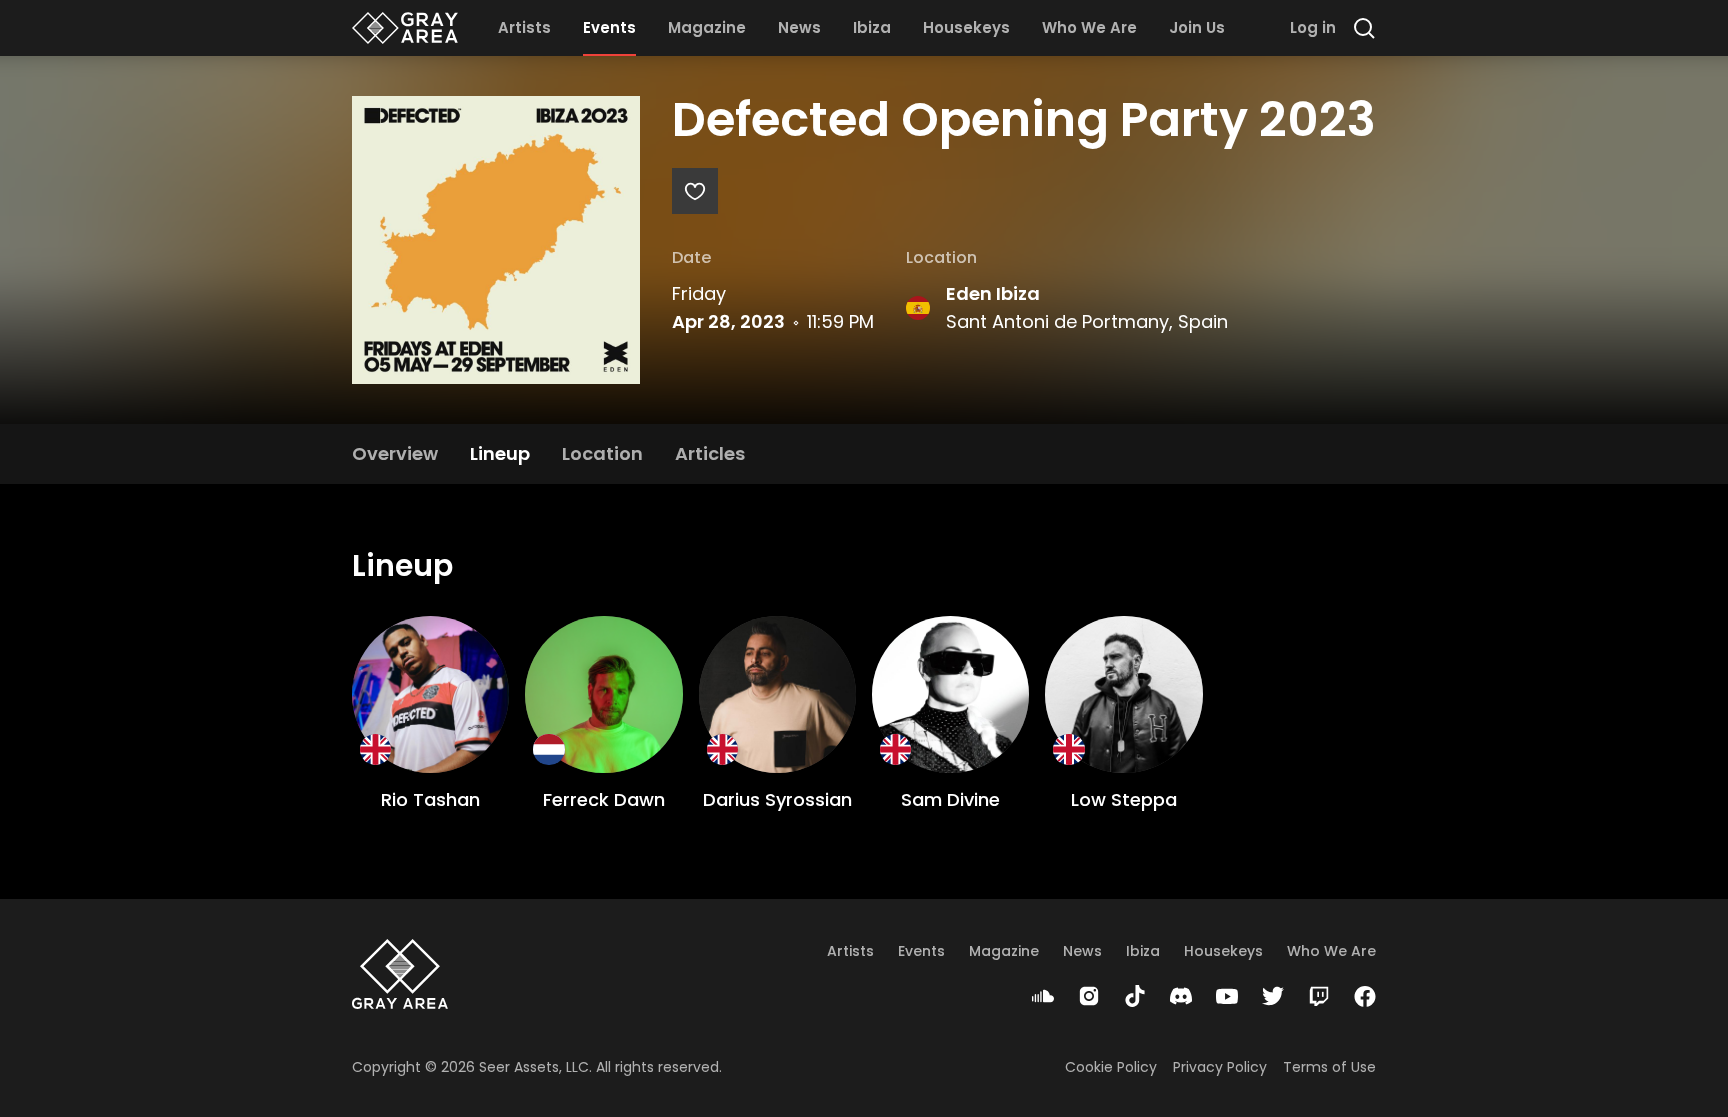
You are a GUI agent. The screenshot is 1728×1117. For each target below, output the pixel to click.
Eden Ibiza (993, 293)
